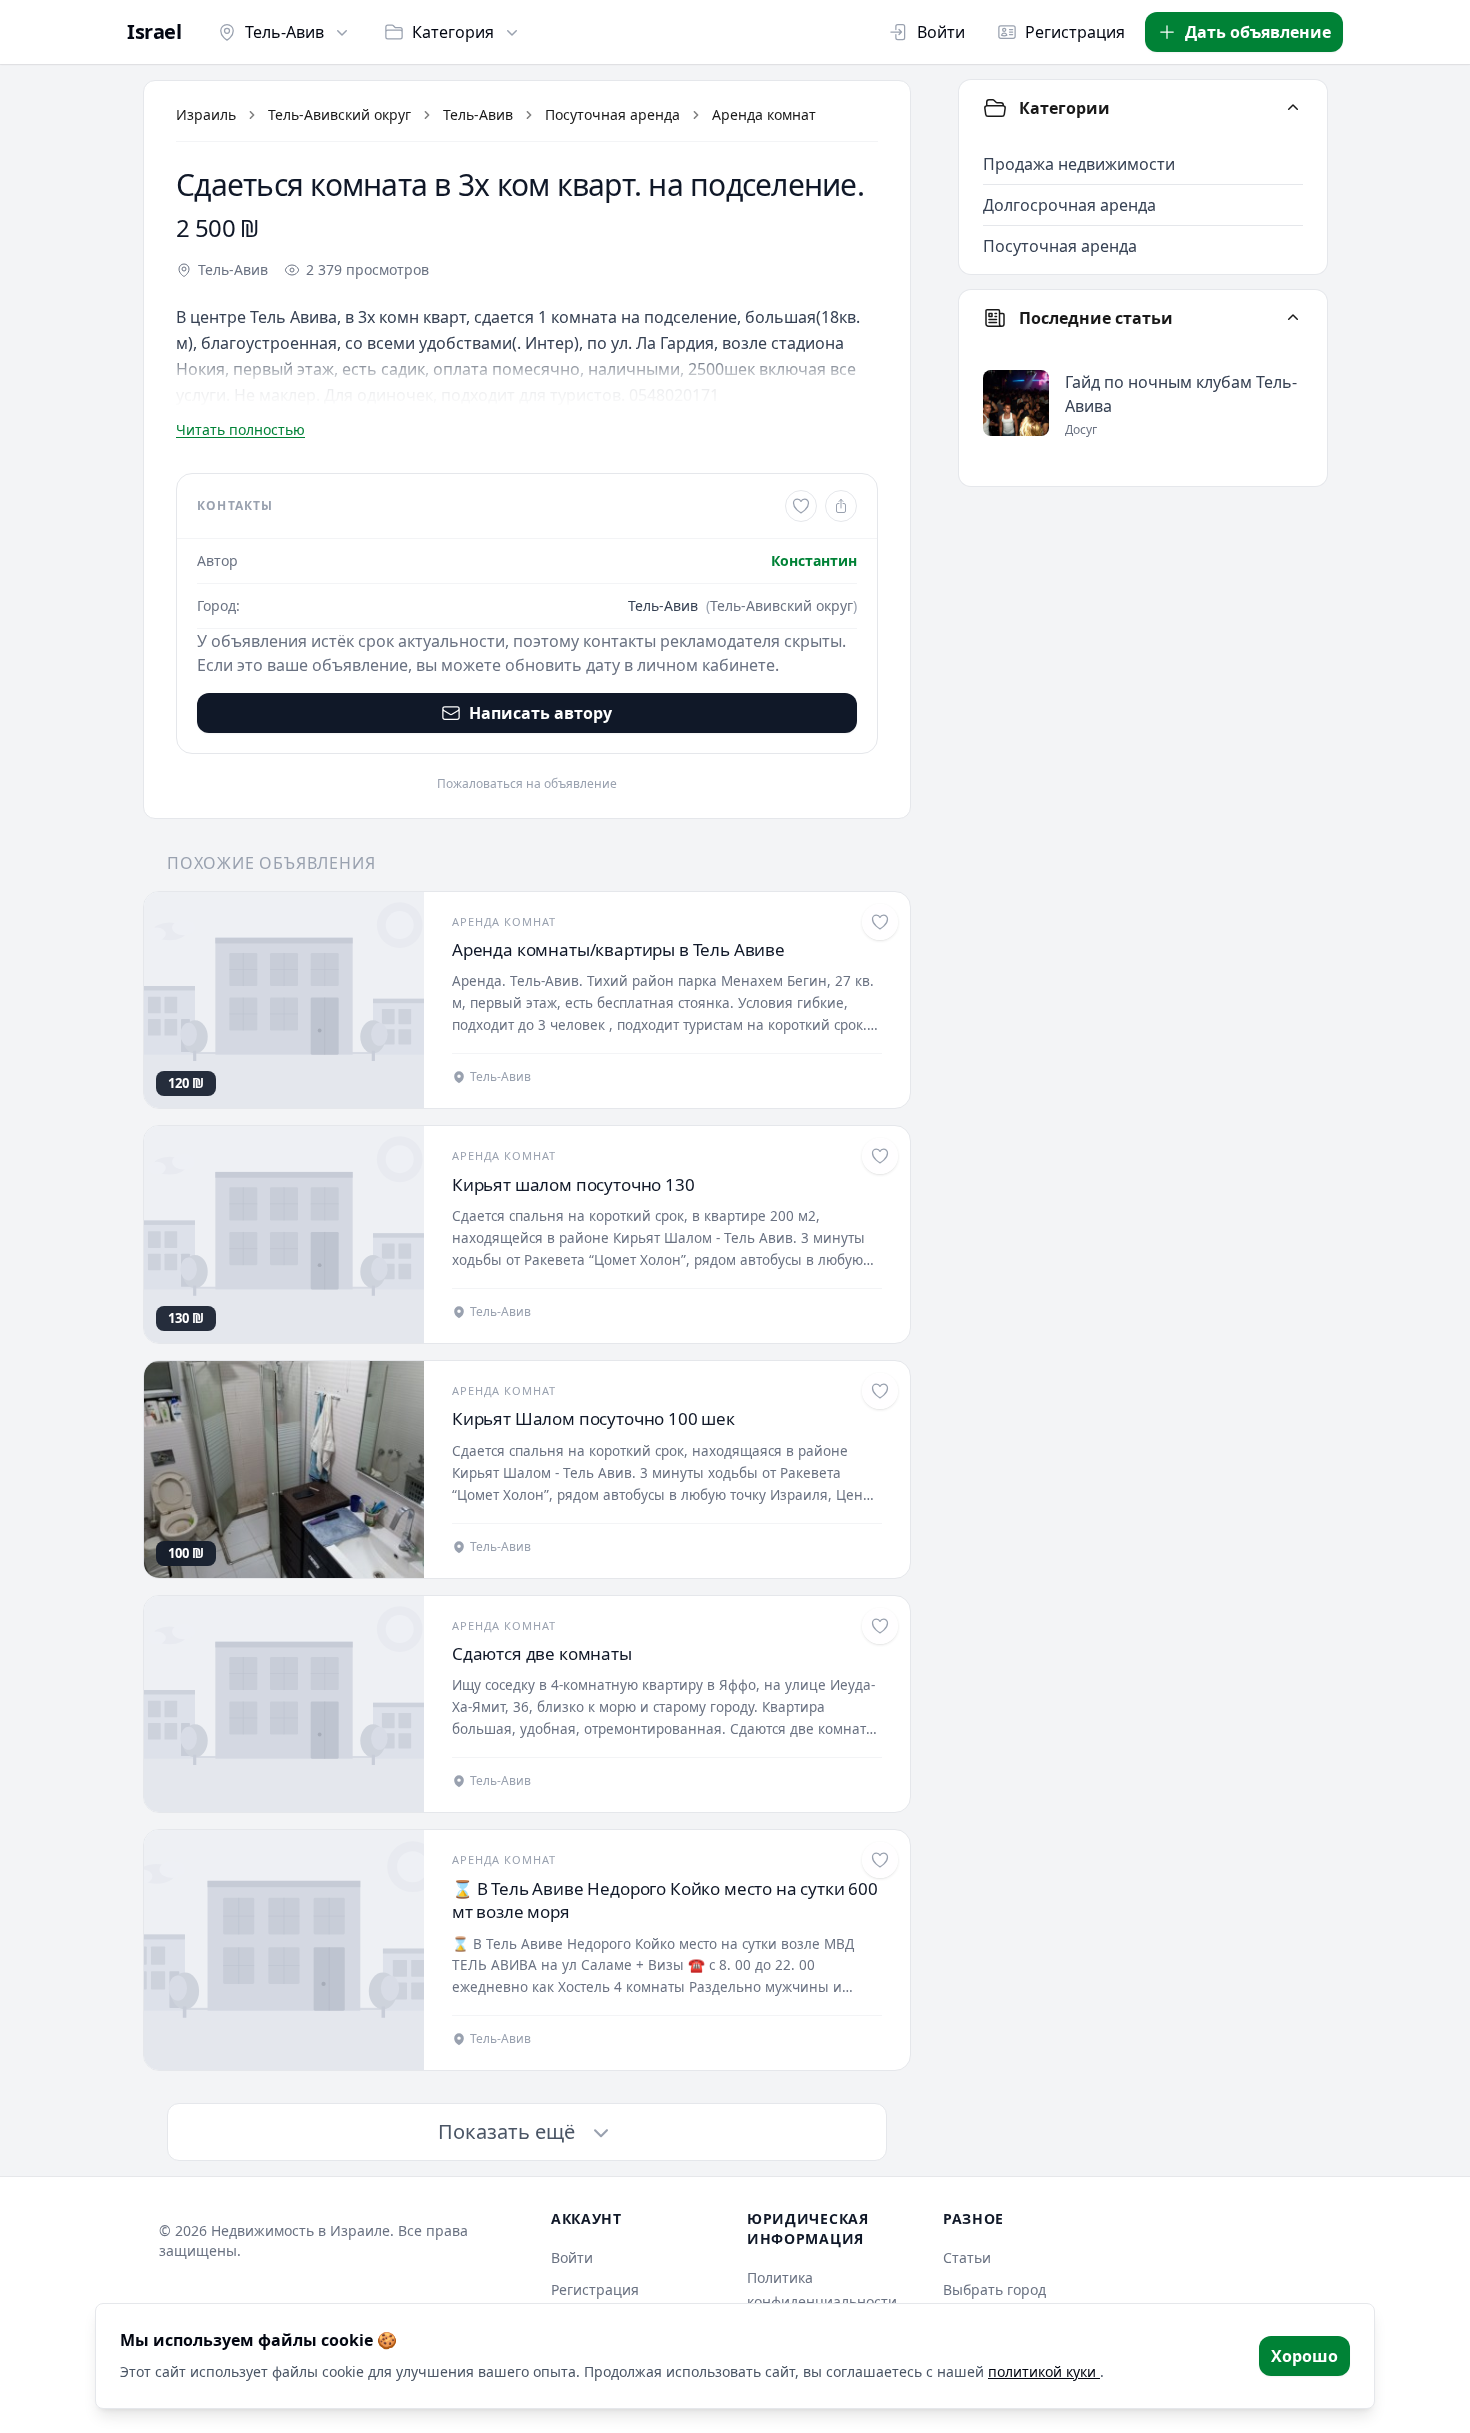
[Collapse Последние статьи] (1293, 318)
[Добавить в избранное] (801, 506)
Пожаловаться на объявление (527, 784)
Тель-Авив (284, 32)
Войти (941, 32)
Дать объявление (1258, 32)
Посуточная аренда (612, 114)
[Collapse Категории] (1293, 108)
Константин (814, 560)
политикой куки (1044, 2371)
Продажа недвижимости (1079, 164)
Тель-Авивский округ (339, 114)
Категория (453, 32)
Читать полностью (240, 429)
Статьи (967, 2257)
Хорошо (1304, 2356)
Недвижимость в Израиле (300, 2230)
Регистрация (1075, 32)
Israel (154, 32)
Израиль (206, 114)
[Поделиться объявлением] (841, 506)
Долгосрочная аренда (1069, 205)
